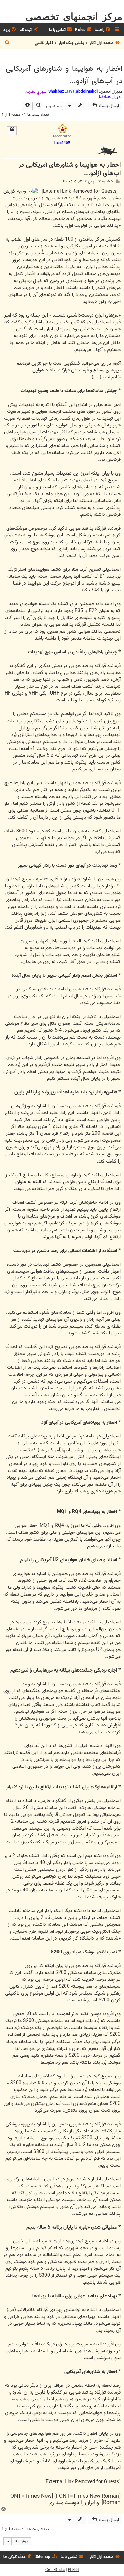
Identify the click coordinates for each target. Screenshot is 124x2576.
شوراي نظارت (36, 92)
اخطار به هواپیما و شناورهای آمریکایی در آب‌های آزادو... (64, 75)
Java (70, 92)
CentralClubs (55, 2570)
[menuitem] (103, 30)
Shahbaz (56, 92)
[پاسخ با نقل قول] (12, 131)
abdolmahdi (87, 92)
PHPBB (73, 2570)
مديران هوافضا (111, 97)
